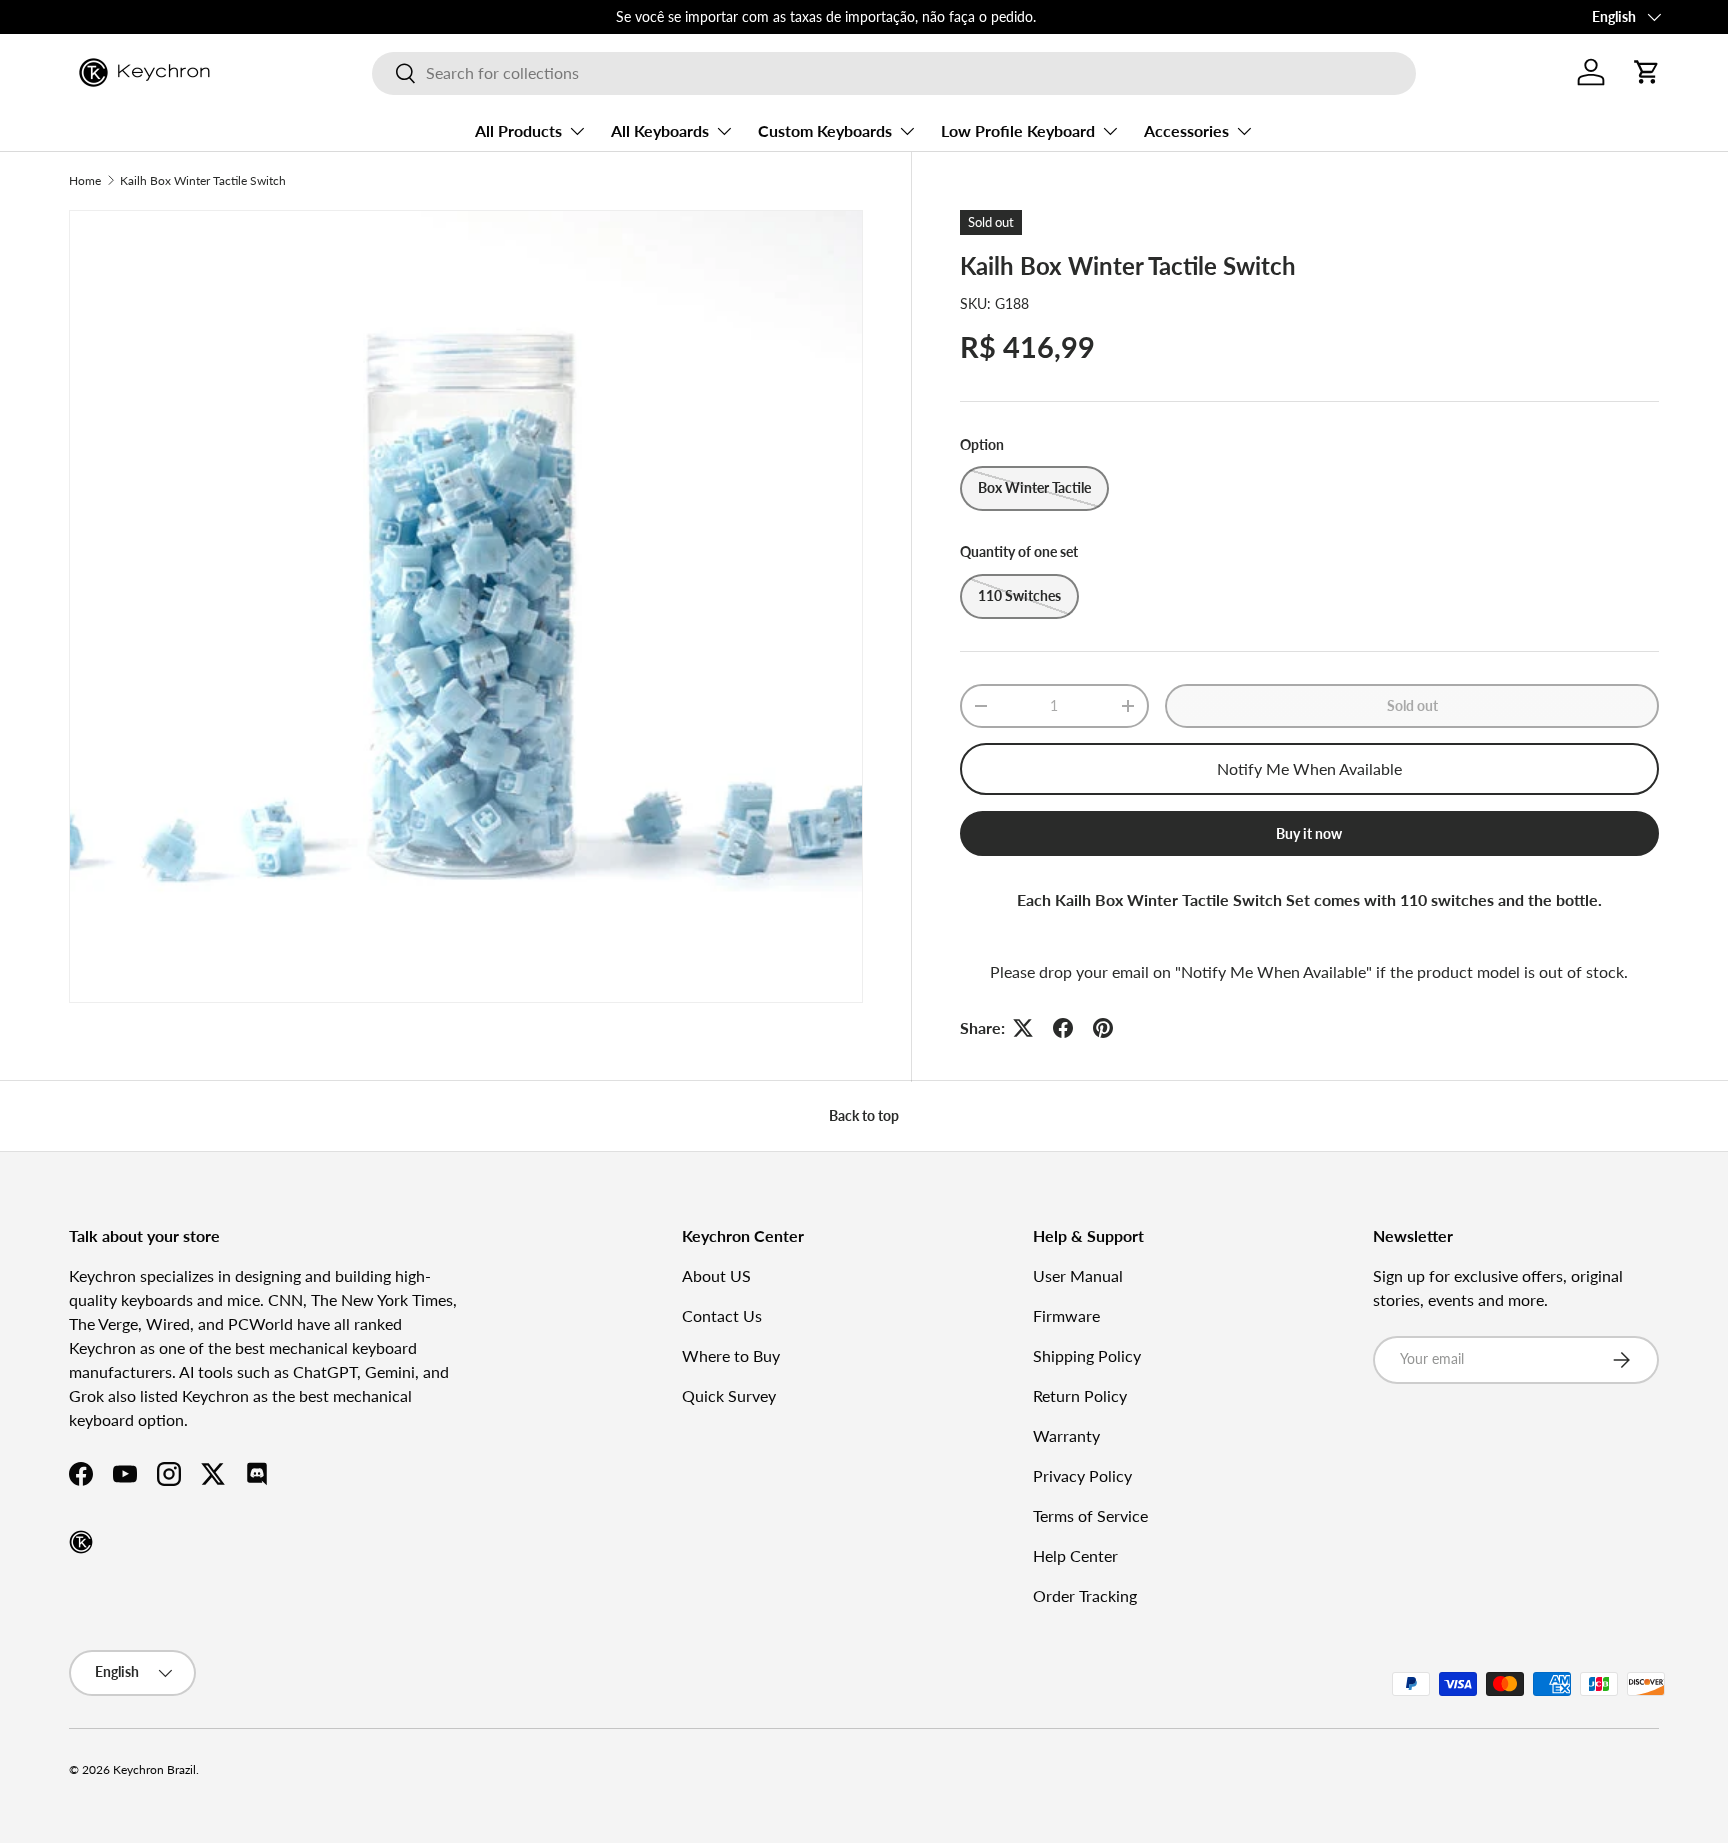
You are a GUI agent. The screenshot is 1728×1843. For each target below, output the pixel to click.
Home (85, 180)
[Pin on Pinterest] (1103, 1028)
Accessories (1186, 130)
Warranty (1066, 1435)
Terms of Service (1090, 1515)
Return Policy (1080, 1395)
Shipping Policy (1087, 1355)
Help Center (1075, 1555)
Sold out (1412, 705)
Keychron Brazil (154, 1769)
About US (716, 1275)
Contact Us (722, 1315)
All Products (518, 130)
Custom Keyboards (825, 130)
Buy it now (1309, 833)
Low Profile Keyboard (1018, 130)
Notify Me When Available (1309, 768)
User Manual (1078, 1275)
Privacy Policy (1082, 1475)
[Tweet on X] (1023, 1028)
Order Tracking (1085, 1595)
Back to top (864, 1115)
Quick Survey (729, 1395)
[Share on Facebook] (1063, 1028)
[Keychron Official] (81, 1542)
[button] (1647, 72)
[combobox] (894, 72)
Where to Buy (731, 1355)
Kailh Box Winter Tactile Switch (203, 180)
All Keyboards (660, 130)
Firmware (1066, 1315)
